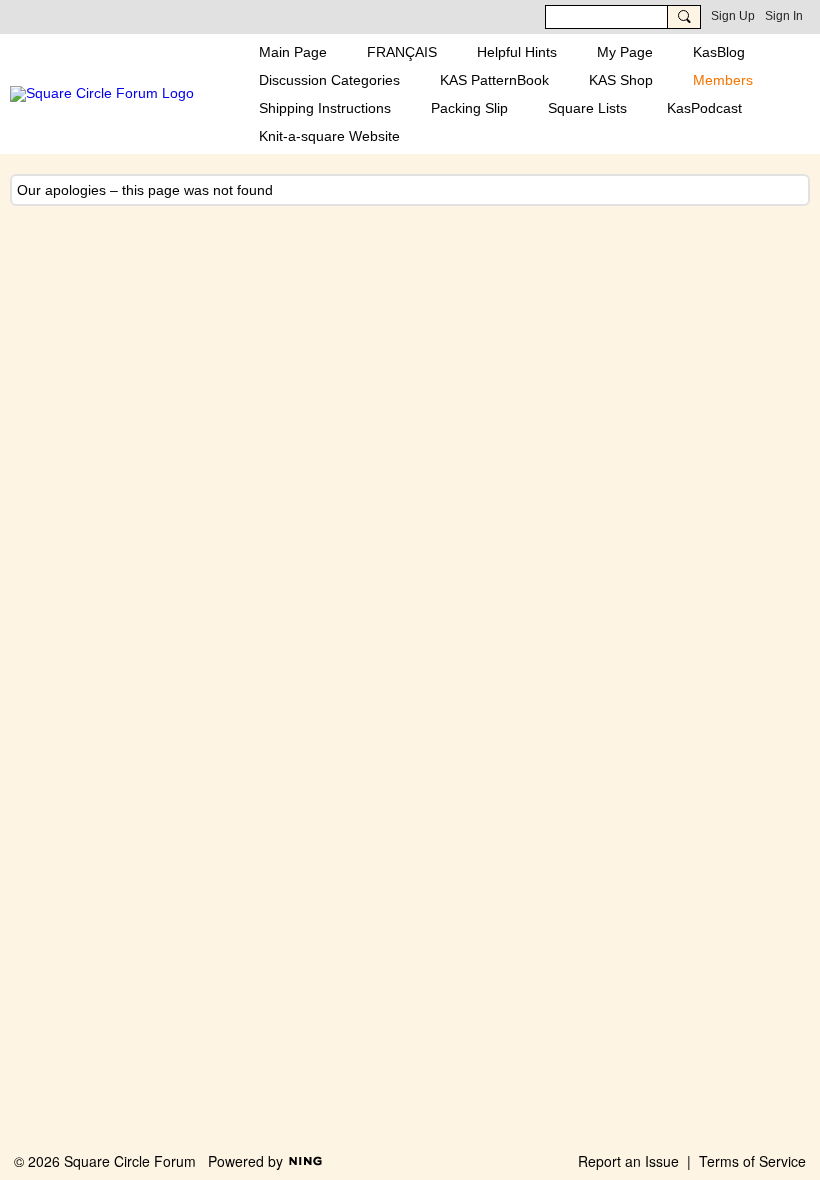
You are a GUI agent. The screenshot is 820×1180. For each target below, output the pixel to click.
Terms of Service (752, 1161)
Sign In (784, 16)
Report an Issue (628, 1161)
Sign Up (733, 16)
